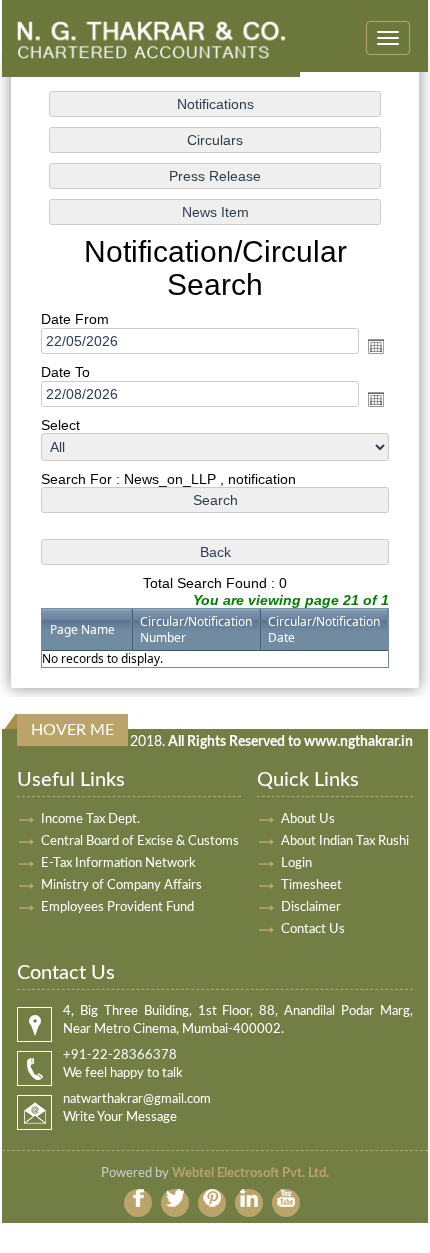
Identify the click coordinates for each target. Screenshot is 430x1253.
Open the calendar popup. (376, 346)
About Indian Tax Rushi (345, 841)
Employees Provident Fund (117, 907)
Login (296, 863)
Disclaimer (311, 907)
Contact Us (313, 929)
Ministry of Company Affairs (121, 885)
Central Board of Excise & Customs (140, 841)
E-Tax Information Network (118, 863)
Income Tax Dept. (90, 819)
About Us (308, 819)
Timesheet (311, 885)
